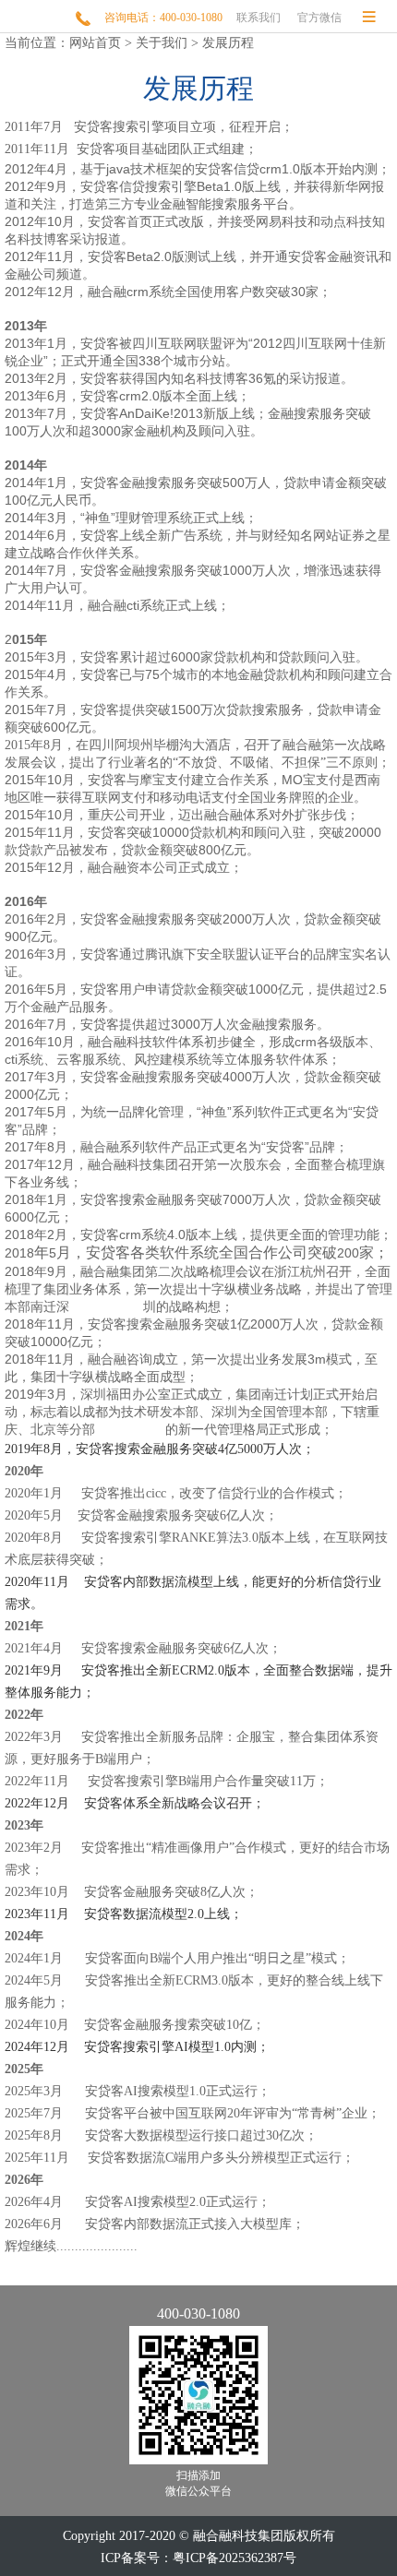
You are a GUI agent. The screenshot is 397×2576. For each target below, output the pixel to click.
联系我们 (259, 18)
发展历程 (228, 43)
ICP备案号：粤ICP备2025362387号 (198, 2558)
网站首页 (95, 43)
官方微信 (319, 18)
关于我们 (162, 43)
